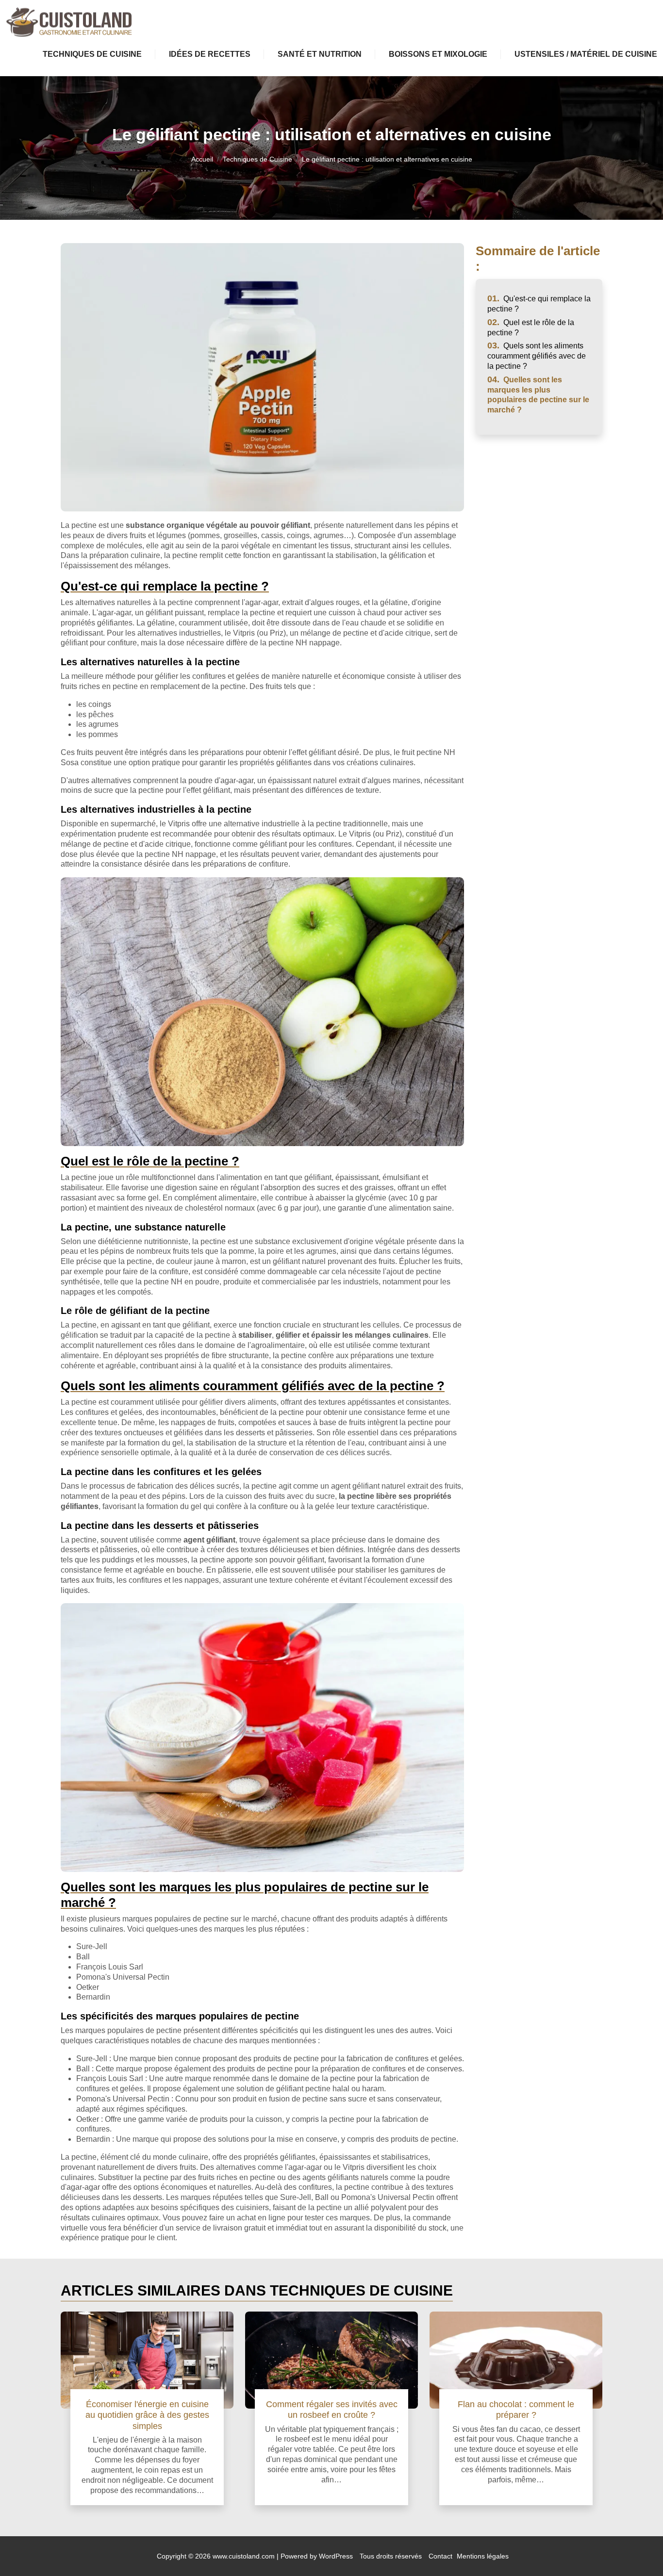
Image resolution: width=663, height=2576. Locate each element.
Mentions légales (483, 2556)
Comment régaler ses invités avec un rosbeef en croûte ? (332, 2409)
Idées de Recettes (210, 54)
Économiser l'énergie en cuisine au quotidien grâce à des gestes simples (147, 2415)
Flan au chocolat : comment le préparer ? (516, 2409)
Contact (440, 2556)
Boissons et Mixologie (438, 54)
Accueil (202, 159)
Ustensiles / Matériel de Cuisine (586, 54)
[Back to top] (636, 2549)
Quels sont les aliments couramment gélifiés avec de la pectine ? (537, 356)
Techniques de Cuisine (92, 54)
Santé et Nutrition (320, 54)
